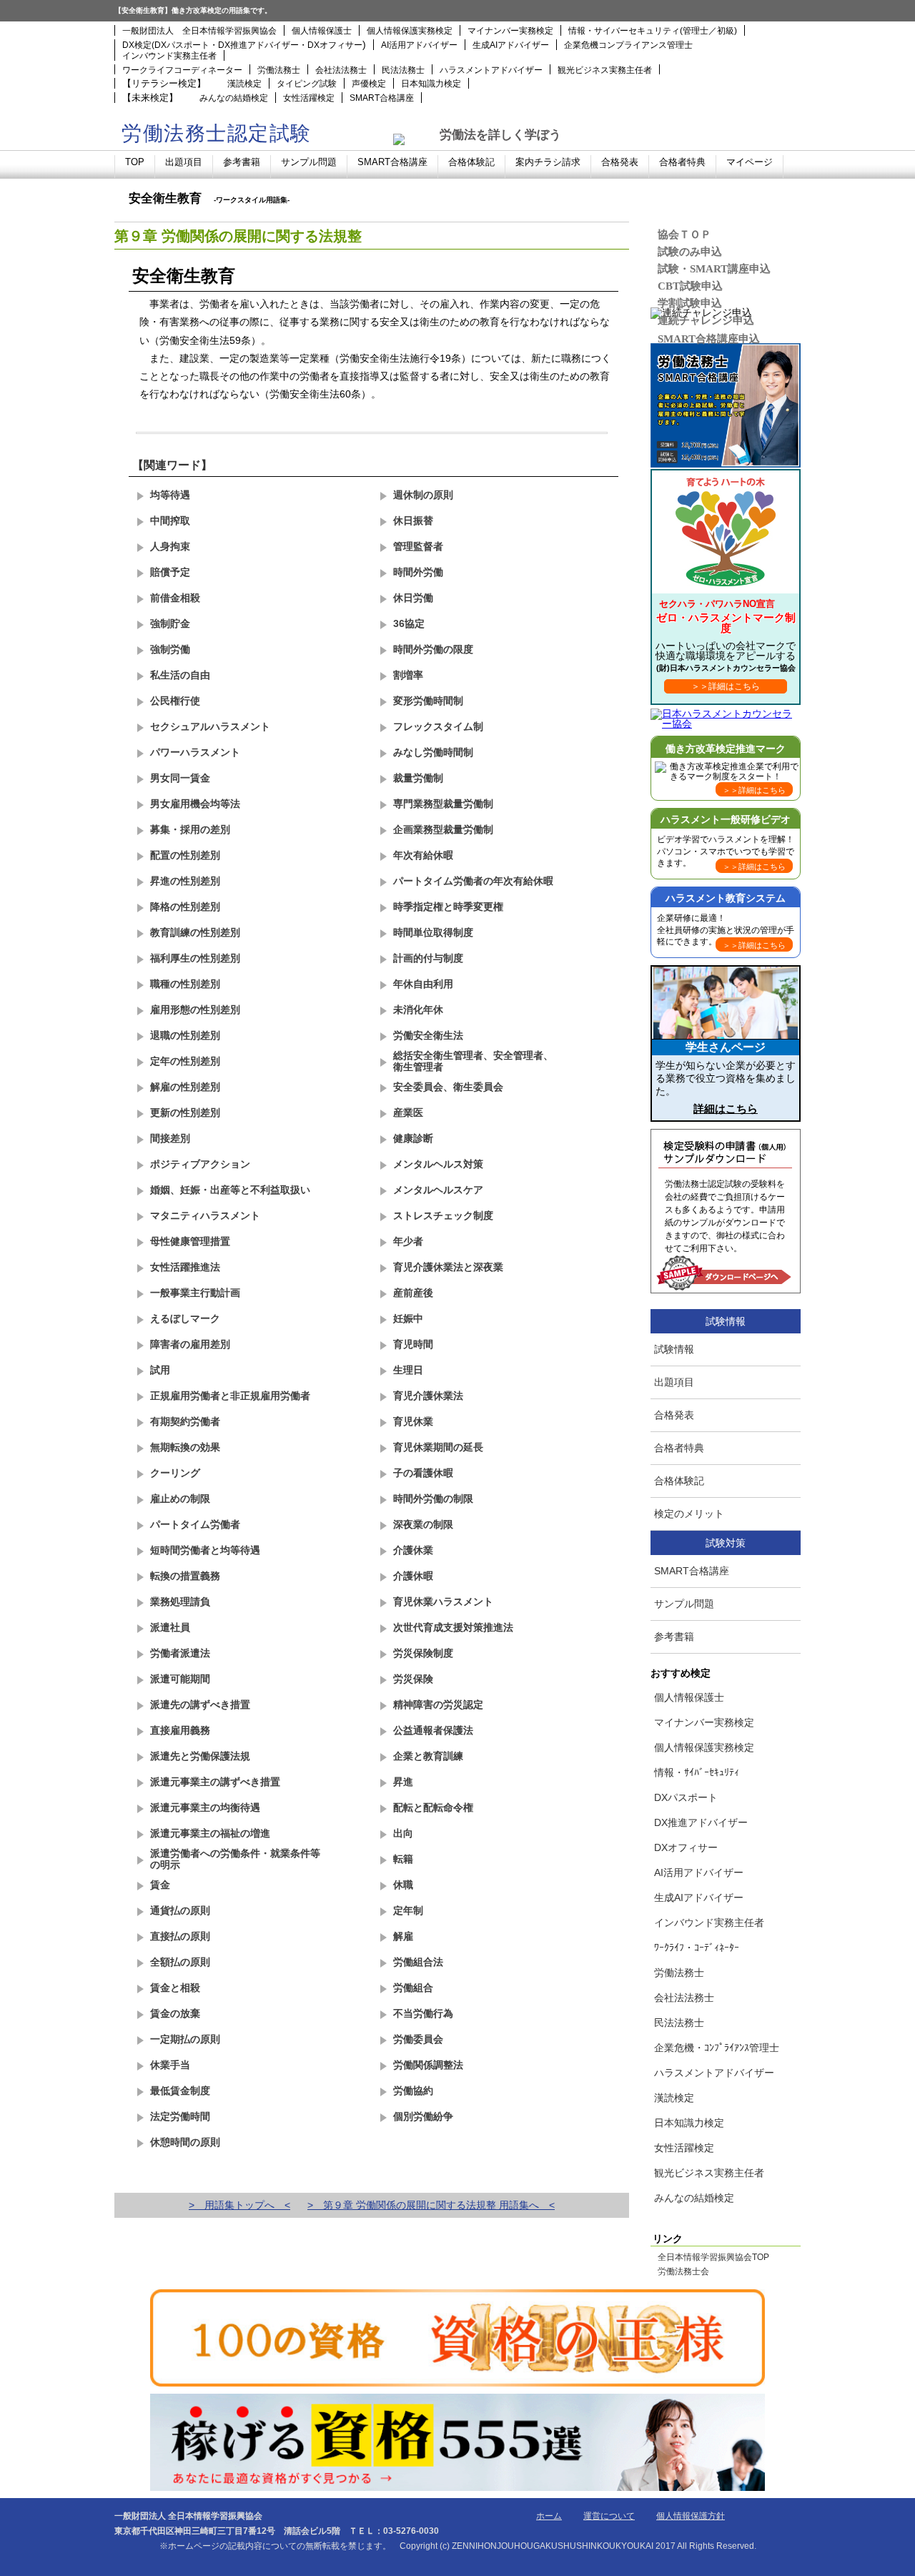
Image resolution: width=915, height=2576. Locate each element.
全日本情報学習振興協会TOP (713, 2258)
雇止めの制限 (180, 1499)
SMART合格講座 (382, 98)
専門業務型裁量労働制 (443, 804)
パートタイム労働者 (195, 1524)
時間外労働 (418, 572)
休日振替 (413, 520)
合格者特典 (682, 162)
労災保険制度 (423, 1653)
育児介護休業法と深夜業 (448, 1267)
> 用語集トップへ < (239, 2205)
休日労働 (413, 598)
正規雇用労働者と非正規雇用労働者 (230, 1396)
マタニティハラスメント (205, 1215)
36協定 (409, 623)
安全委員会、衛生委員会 (448, 1087)
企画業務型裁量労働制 (443, 829)
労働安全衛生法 (428, 1035)
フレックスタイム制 (438, 726)
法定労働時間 (180, 2116)
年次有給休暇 (423, 855)
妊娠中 (408, 1318)
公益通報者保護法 (433, 1730)
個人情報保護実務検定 (410, 31)
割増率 (408, 675)
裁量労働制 (418, 778)
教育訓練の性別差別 (195, 932)
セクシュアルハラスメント (210, 726)
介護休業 (413, 1550)
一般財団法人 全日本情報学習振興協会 (199, 31)
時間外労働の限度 (433, 649)
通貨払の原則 (180, 1910)
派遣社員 (170, 1627)
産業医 (408, 1112)
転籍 (403, 1859)
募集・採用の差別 (190, 829)
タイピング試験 (307, 84)
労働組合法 (418, 1962)
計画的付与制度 (428, 958)
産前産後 (413, 1293)
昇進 (403, 1782)
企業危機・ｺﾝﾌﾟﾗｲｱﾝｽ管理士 (717, 2048)
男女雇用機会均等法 (195, 804)
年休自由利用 (423, 984)
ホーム (549, 2516)
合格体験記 (471, 162)
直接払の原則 (180, 1936)
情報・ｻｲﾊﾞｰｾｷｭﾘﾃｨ (697, 1772)
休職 (403, 1885)
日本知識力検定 (431, 84)
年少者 (408, 1241)
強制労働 (170, 649)
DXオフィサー (686, 1847)
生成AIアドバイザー (511, 45)
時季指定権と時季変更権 (448, 907)
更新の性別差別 (185, 1112)
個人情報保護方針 (691, 2516)
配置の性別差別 (185, 855)
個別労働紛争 (423, 2116)
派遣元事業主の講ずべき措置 (215, 1782)
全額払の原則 (180, 1962)
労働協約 (413, 2091)
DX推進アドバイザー (701, 1822)
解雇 (403, 1936)
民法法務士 (403, 70)
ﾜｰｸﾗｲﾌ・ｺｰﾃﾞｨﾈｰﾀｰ (697, 1948)
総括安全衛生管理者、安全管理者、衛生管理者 (473, 1061)
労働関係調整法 (428, 2065)
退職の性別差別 (185, 1035)
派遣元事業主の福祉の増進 (210, 1833)
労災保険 (413, 1679)
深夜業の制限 (423, 1524)
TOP (135, 162)
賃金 (160, 1885)
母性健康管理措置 (190, 1241)
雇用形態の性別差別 (195, 1010)
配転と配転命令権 (433, 1807)
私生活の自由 (180, 675)
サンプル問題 (309, 162)
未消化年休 (418, 1010)
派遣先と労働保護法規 (200, 1756)
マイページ (750, 162)
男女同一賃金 (180, 778)
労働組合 (413, 1988)
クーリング (175, 1473)
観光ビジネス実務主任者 (605, 70)
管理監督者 (418, 546)
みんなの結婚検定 (234, 98)
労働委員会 (418, 2039)
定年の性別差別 (185, 1061)
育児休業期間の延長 (438, 1447)
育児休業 (413, 1421)
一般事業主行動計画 (195, 1293)
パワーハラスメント (195, 752)
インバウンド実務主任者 (169, 56)
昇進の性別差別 (185, 881)
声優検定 (369, 84)
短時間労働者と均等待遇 (205, 1550)
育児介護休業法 (428, 1396)
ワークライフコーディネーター (182, 70)
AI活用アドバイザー (419, 45)
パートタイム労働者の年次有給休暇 (473, 881)
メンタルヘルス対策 (438, 1164)
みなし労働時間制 (433, 752)
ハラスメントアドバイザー (491, 70)
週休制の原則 (423, 495)
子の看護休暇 (423, 1473)
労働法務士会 (683, 2272)
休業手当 (170, 2065)
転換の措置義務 (185, 1576)
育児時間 (413, 1344)
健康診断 (413, 1138)
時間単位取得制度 (433, 932)
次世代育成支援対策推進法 (453, 1627)
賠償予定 (170, 572)
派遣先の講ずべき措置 (200, 1704)
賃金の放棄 (175, 2013)
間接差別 (170, 1138)
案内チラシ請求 (548, 162)
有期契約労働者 (185, 1421)
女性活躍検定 (309, 98)
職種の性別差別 (185, 984)
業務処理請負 (180, 1602)
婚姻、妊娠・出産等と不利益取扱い (230, 1190)
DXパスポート (686, 1797)
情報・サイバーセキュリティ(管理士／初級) (653, 31)
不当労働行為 (423, 2013)
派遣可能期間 (180, 1679)
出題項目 (184, 162)
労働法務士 (279, 70)
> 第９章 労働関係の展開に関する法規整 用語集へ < (431, 2205)
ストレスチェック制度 (443, 1215)
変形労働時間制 (428, 701)
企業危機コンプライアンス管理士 (628, 45)
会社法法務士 (341, 70)
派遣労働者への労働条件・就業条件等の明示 (235, 1859)
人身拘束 (170, 546)
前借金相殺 (175, 598)
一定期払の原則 (185, 2039)
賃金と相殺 (175, 1988)
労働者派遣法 (180, 1653)
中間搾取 (170, 520)
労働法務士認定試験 (217, 133)
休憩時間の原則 (185, 2142)
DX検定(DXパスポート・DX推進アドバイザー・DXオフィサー (242, 45)
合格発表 (620, 162)
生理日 (408, 1370)
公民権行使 (175, 701)
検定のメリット (689, 1514)
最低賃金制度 (180, 2091)
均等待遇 (170, 495)
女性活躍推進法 (185, 1267)
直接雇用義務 (180, 1730)
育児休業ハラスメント (443, 1602)
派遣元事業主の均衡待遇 (205, 1807)
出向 (403, 1833)
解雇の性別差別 (185, 1087)
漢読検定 (244, 84)
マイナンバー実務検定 (510, 31)
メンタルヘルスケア (438, 1190)
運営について (609, 2516)
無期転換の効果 (185, 1447)
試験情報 (674, 1349)
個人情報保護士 (322, 31)
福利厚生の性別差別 (195, 958)
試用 (160, 1370)
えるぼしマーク (185, 1318)
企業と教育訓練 (428, 1756)
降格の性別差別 (185, 907)
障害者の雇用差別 (190, 1344)
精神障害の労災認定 (438, 1704)
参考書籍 (242, 162)
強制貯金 (170, 623)
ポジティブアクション (200, 1164)
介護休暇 (413, 1576)
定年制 (408, 1910)
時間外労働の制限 (433, 1499)
